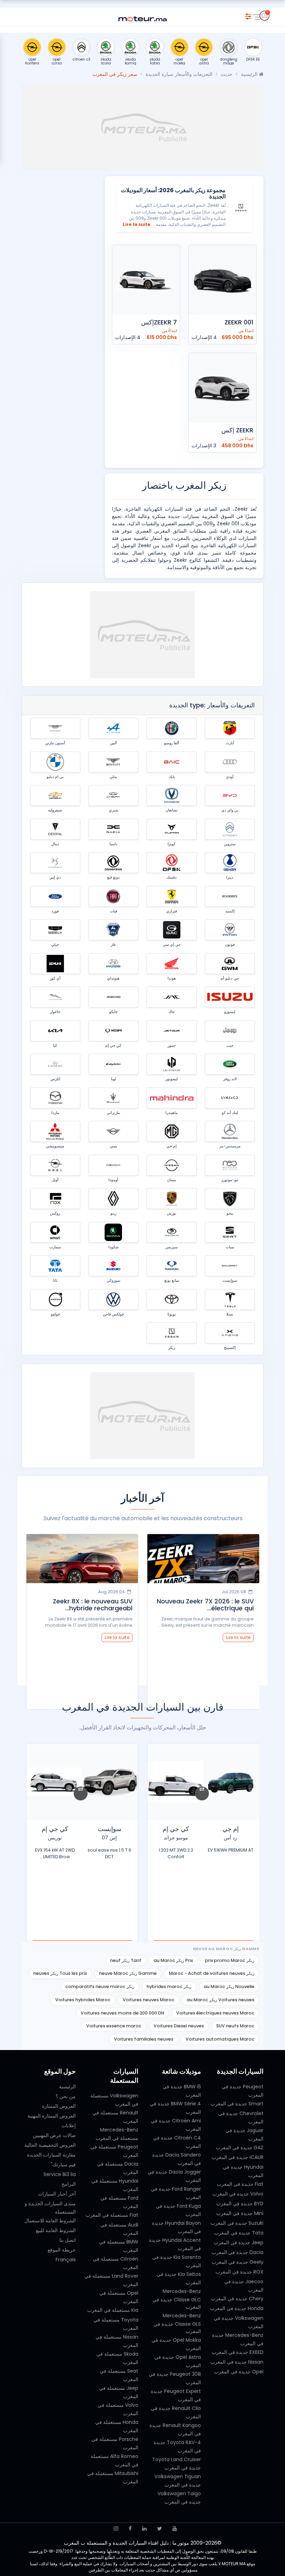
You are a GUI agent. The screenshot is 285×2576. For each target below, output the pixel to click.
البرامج (69, 2184)
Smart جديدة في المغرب (237, 2104)
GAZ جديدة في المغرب (240, 2147)
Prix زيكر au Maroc (173, 1960)
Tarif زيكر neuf (126, 1960)
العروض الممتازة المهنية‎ (52, 2116)
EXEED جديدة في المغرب (238, 2352)
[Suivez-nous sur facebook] (130, 2528)
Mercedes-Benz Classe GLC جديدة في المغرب (177, 2299)
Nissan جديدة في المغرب (237, 2362)
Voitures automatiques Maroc (220, 2039)
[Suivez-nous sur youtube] (175, 2528)
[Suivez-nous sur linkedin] (144, 2528)
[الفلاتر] (248, 15)
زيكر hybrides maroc (169, 1986)
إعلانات (69, 2126)
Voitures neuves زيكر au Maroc (221, 2000)
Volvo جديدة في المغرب (238, 2194)
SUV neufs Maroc (235, 2026)
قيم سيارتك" (63, 2165)
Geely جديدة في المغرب (238, 2262)
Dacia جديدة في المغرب (238, 2252)
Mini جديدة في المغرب (240, 2213)
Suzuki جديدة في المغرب (237, 2223)
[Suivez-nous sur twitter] (160, 2528)
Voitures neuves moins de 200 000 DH (122, 2013)
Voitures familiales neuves (144, 2039)
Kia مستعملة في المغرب (113, 2310)
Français (66, 2260)
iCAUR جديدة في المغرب (238, 2157)
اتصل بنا (68, 2240)
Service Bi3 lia (60, 2174)
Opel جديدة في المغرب (239, 2372)
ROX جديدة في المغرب (239, 2272)
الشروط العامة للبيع (56, 2230)
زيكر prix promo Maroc (230, 1960)
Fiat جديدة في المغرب (240, 2184)
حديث (227, 74)
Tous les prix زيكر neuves (60, 1973)
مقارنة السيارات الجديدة (51, 2155)
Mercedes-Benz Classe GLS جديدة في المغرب (177, 2323)
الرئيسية (250, 74)
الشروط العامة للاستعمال (50, 2221)
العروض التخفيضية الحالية (50, 2145)
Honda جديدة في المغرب (237, 2308)
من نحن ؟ (66, 2096)
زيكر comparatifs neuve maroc (100, 1986)
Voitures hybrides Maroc (83, 2000)
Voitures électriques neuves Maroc (215, 2013)
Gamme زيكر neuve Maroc (128, 1973)
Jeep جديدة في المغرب (239, 2243)
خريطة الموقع (62, 2250)
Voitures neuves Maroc (149, 2000)
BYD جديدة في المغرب (240, 2204)
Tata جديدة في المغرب (239, 2233)
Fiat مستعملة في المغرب (112, 2215)
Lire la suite (137, 224)
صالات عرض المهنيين (54, 2135)
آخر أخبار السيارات (57, 2194)
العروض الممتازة (59, 2106)
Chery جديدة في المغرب (237, 2299)
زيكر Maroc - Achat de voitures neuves (212, 1973)
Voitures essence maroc (114, 2026)
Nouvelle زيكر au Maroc (229, 1986)
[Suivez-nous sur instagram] (116, 2528)
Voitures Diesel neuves (179, 2026)
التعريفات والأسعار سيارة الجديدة (179, 74)
